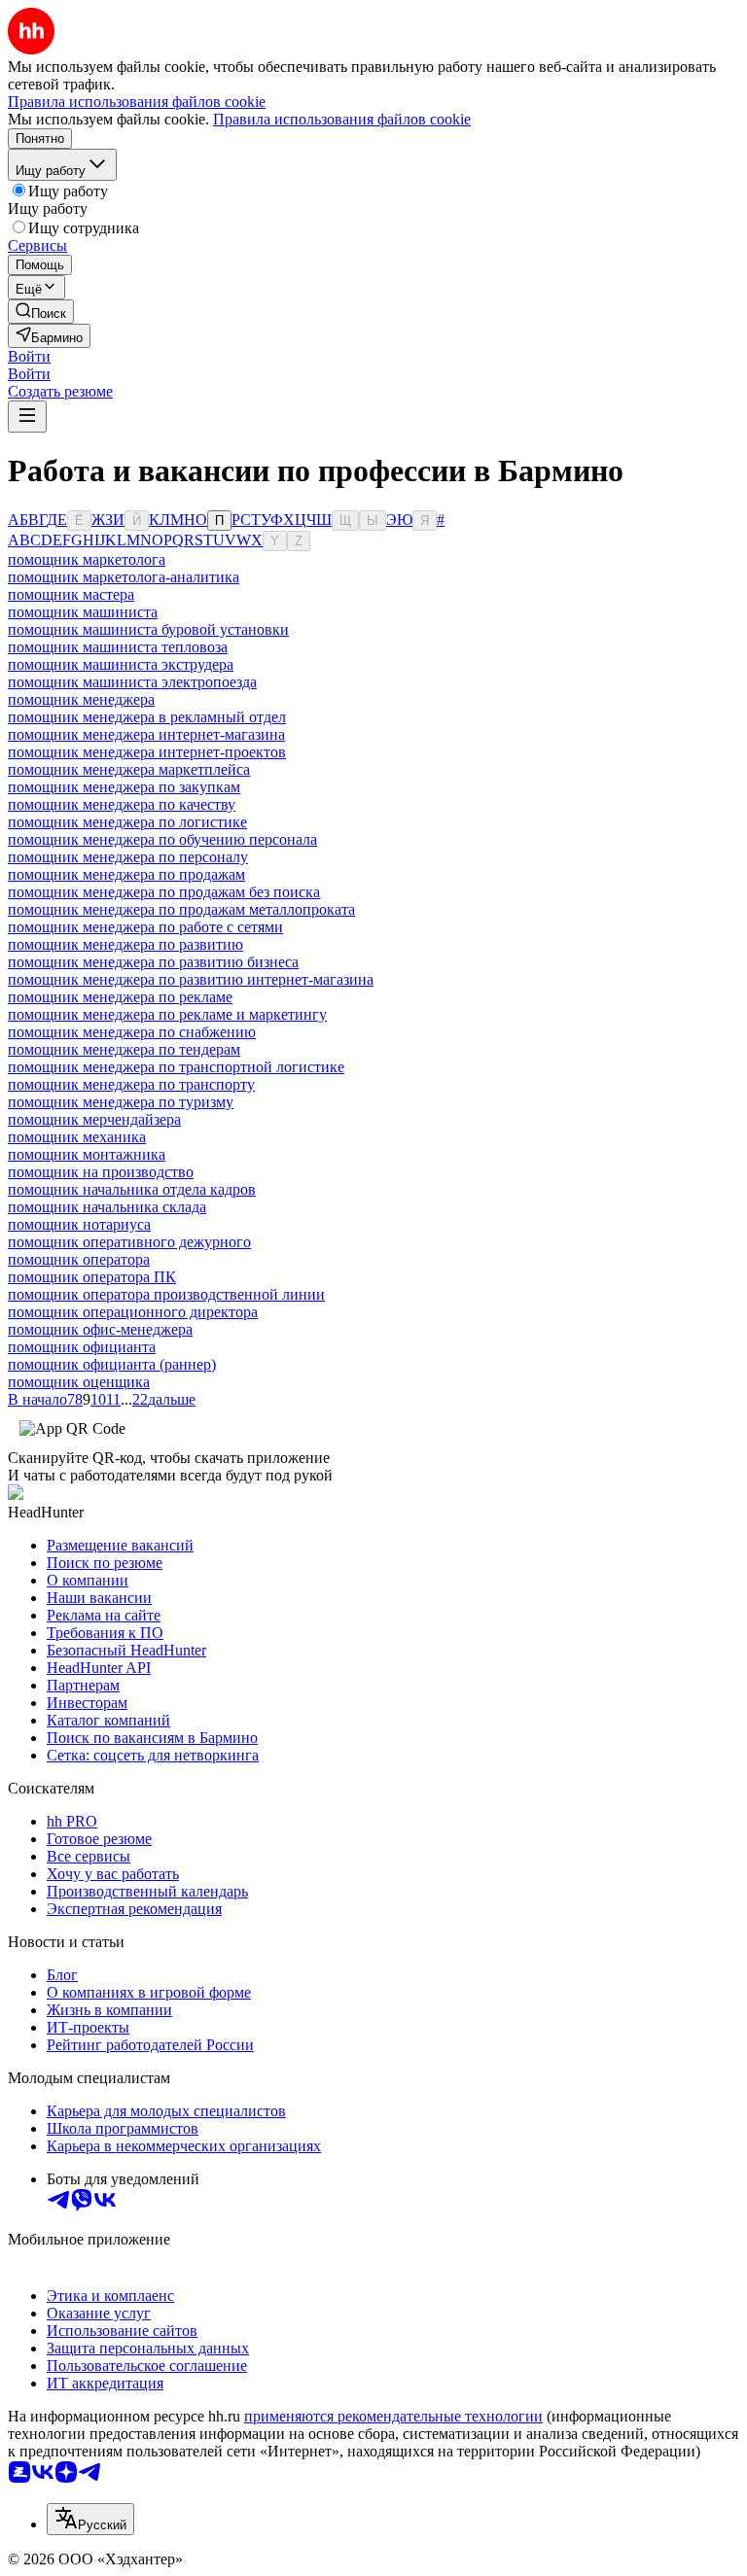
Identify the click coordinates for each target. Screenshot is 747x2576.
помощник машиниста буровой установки (148, 629)
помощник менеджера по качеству (122, 804)
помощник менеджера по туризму (121, 1102)
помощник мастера (71, 594)
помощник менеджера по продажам (126, 874)
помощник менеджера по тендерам (124, 1049)
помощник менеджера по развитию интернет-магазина (191, 979)
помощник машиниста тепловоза (118, 647)
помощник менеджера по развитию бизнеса (153, 962)
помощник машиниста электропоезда (132, 682)
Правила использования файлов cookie (342, 119)
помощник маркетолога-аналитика (124, 577)
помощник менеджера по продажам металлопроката (181, 909)
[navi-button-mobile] (27, 417)
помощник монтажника (87, 1154)
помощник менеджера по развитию (125, 944)
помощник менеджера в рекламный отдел (147, 717)
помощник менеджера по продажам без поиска (164, 892)
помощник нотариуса (79, 1224)
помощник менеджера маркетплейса (129, 769)
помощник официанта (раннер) (112, 1364)
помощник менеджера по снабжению (132, 1032)
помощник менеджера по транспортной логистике (176, 1067)
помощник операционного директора (133, 1312)
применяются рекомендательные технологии (393, 2416)
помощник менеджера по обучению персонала (162, 839)
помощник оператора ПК (92, 1277)
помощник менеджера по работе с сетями (145, 927)
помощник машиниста (83, 612)
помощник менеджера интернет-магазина (146, 734)
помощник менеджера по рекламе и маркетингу (167, 1014)
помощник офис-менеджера (100, 1329)
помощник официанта (82, 1347)
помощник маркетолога (87, 559)
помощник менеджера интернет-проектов (147, 752)
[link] (41, 312)
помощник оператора (79, 1259)
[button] (29, 356)
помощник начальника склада (107, 1207)
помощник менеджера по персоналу (128, 857)
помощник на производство (101, 1172)
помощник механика (77, 1137)
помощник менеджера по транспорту (131, 1084)
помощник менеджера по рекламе (120, 997)
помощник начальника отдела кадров (132, 1189)
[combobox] (90, 2519)
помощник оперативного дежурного (129, 1242)
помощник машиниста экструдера (121, 664)
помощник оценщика (79, 1382)
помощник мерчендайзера (94, 1119)
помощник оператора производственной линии (166, 1294)
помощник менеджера (81, 699)
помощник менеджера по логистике (127, 822)
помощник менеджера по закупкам (124, 787)
